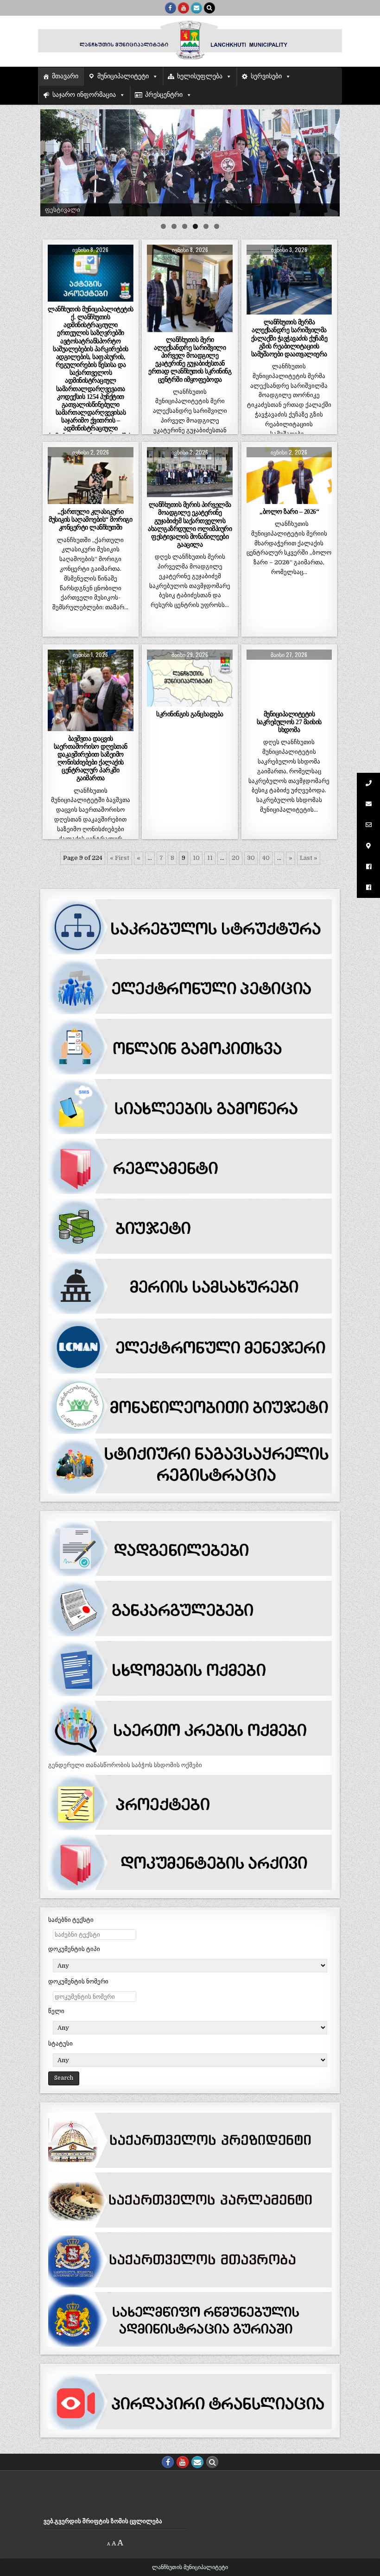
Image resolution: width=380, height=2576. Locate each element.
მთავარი (65, 76)
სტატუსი (60, 2043)
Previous (52, 160)
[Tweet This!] (56, 297)
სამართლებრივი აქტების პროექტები (91, 270)
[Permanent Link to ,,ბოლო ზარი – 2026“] (289, 476)
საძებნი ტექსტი (71, 1920)
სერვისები (266, 76)
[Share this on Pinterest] (108, 297)
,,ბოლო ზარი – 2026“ (289, 511)
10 (196, 858)
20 (236, 858)
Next (328, 160)
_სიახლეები (190, 267)
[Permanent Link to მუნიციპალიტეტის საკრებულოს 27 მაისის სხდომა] (289, 678)
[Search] (209, 8)
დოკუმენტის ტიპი (74, 1949)
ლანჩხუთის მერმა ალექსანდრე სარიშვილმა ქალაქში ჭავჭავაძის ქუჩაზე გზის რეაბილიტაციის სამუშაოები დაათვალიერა (289, 338)
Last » (309, 858)
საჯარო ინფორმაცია (84, 95)
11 (210, 858)
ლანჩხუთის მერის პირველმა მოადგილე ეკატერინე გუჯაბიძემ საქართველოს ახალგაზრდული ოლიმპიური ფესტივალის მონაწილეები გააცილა (190, 524)
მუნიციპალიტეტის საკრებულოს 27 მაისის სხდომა (289, 722)
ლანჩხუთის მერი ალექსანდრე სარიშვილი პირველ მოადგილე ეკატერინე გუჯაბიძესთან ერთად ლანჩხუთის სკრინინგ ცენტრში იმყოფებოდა (190, 360)
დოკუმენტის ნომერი (78, 1981)
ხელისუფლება (200, 76)
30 (251, 858)
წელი (56, 2011)
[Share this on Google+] (91, 297)
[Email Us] (196, 8)
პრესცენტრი (164, 95)
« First (120, 858)
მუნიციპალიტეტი (123, 76)
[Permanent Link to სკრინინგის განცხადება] (190, 678)
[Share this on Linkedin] (125, 297)
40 (266, 858)
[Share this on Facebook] (73, 297)
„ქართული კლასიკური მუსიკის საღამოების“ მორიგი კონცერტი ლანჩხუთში (90, 519)
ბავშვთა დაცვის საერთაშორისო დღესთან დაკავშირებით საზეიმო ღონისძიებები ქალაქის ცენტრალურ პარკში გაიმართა (91, 758)
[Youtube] (184, 8)
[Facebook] (171, 8)
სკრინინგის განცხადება (190, 714)
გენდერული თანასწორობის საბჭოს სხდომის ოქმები (125, 1765)
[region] (190, 163)
